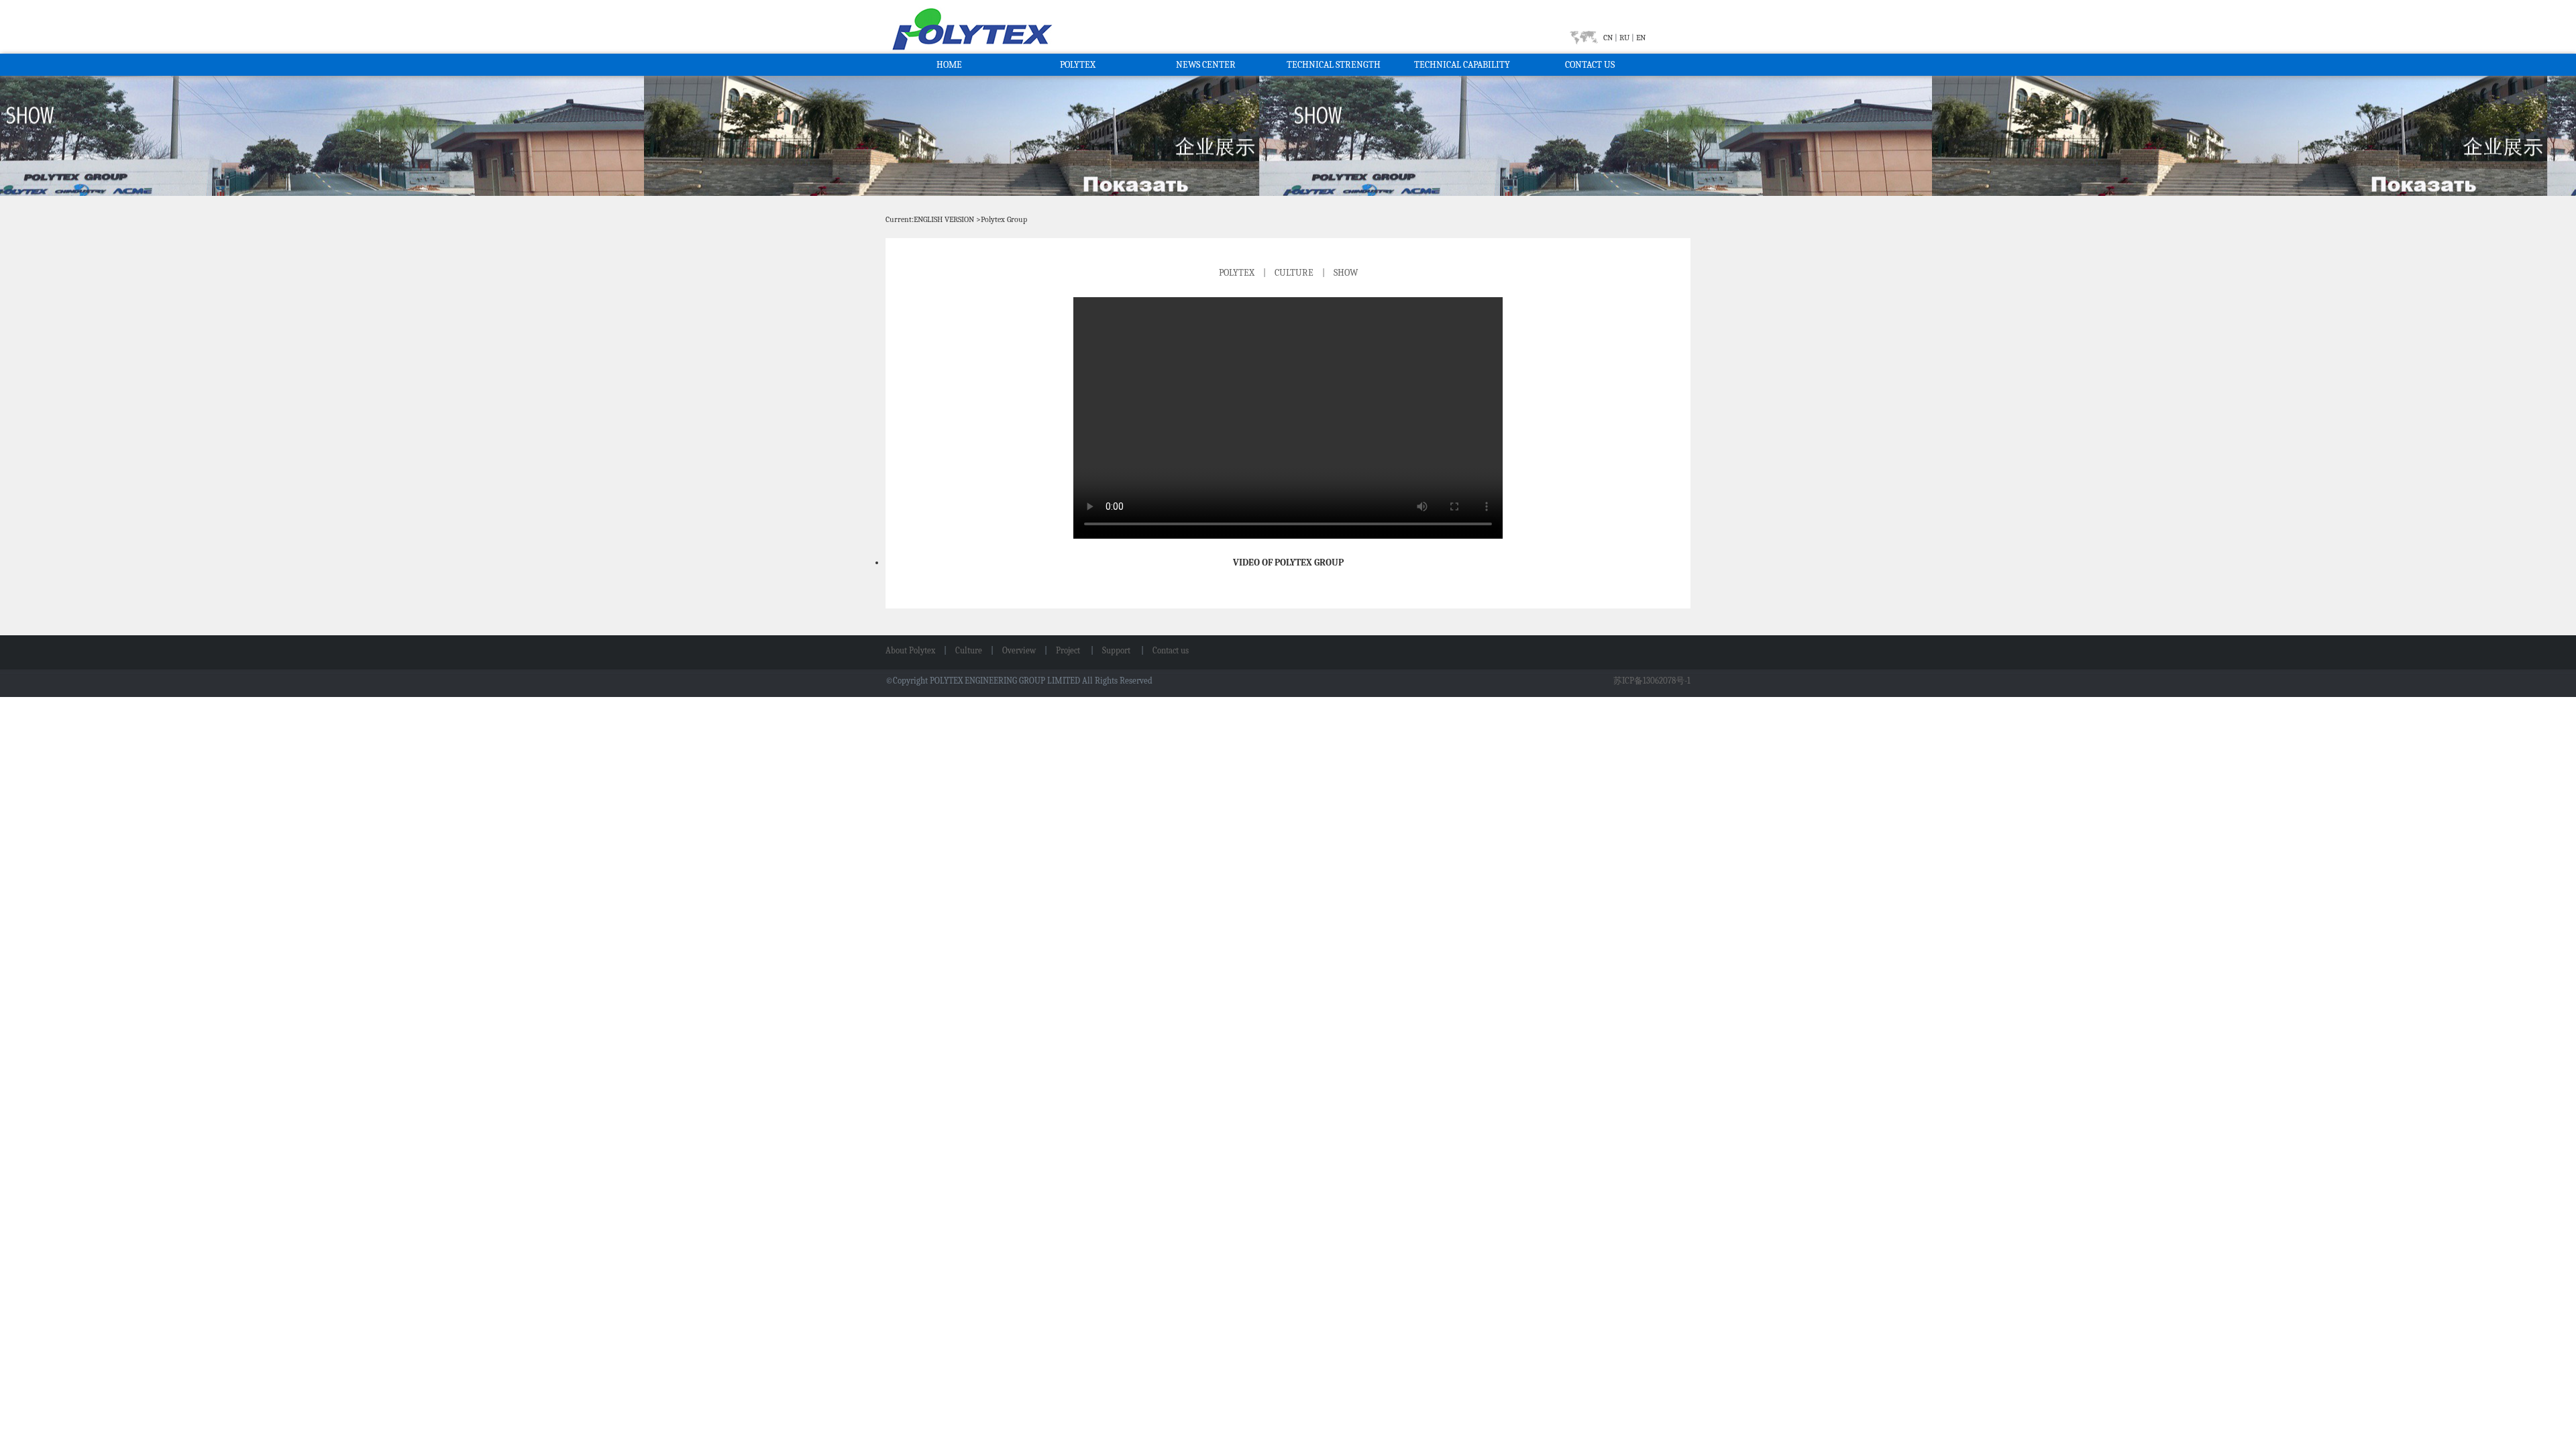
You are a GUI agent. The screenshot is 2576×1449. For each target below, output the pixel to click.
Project (1069, 650)
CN (1609, 38)
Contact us (1171, 650)
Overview (1019, 650)
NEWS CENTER (1206, 65)
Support (1117, 650)
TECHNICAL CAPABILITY (1462, 65)
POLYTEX (1078, 65)
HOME (949, 65)
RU (1624, 38)
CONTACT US (1590, 65)
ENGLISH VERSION (944, 219)
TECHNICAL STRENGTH (1334, 65)
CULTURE (1294, 273)
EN (1640, 38)
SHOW (1346, 273)
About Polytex (910, 650)
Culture (969, 650)
